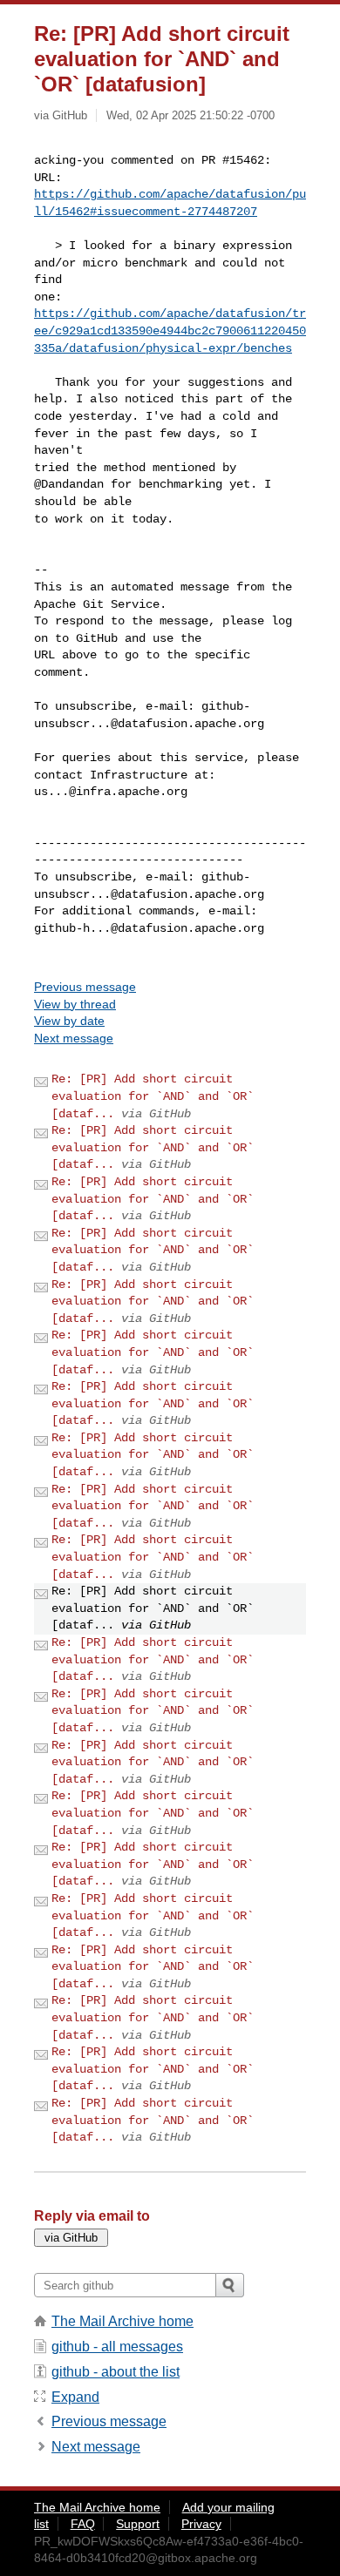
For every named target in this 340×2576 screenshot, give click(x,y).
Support (138, 2524)
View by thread (75, 1004)
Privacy (201, 2524)
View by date (69, 1021)
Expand (75, 2397)
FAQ (83, 2524)
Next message (74, 1038)
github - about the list (116, 2372)
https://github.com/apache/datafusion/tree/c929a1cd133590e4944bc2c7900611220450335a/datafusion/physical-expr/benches (170, 330)
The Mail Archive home (122, 2321)
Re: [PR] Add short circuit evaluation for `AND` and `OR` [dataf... (153, 1096)
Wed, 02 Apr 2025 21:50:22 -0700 (190, 115)
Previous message (85, 987)
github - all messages (117, 2347)
